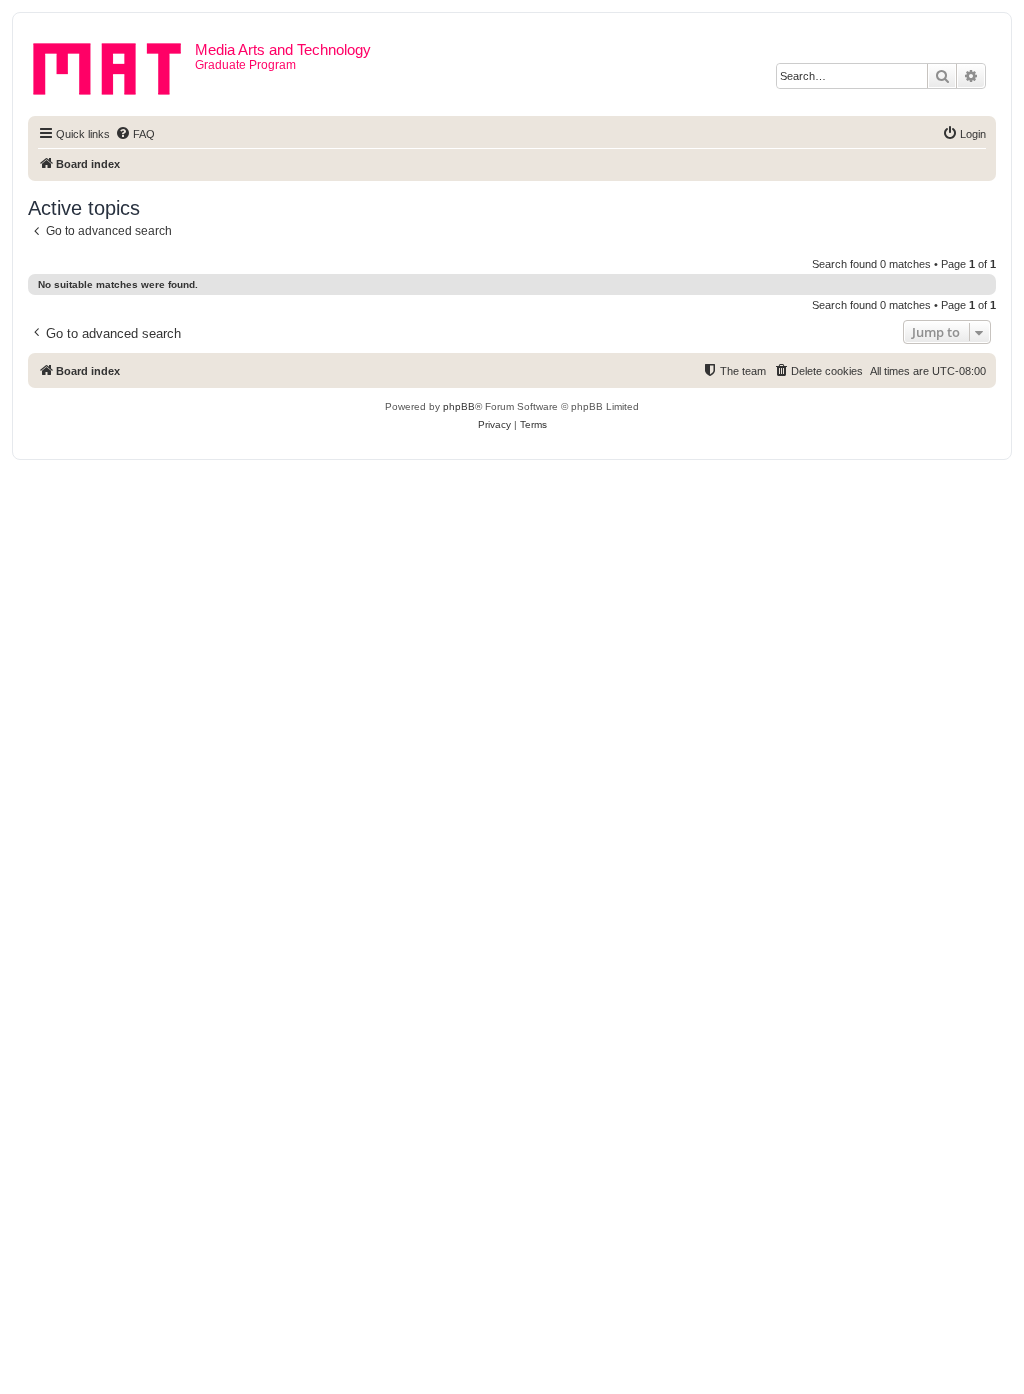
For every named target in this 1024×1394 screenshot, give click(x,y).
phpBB (459, 406)
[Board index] (114, 65)
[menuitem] (135, 134)
